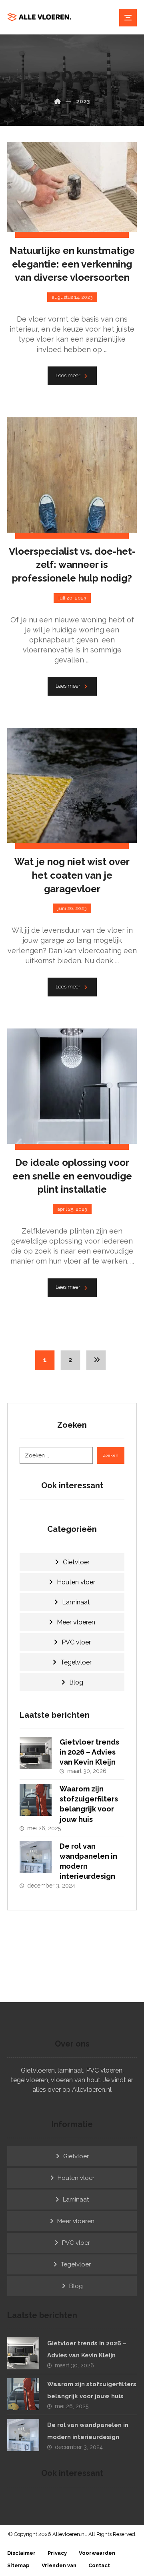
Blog (76, 1682)
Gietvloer (76, 1562)
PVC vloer (76, 1642)
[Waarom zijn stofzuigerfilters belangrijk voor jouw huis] (36, 1800)
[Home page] (58, 101)
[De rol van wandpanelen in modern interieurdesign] (36, 1857)
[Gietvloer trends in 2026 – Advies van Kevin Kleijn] (36, 1753)
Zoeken (111, 1455)
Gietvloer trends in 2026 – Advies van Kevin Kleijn (89, 1752)
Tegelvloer (76, 1662)
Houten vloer (76, 1582)
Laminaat (76, 1602)
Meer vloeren (76, 1622)
